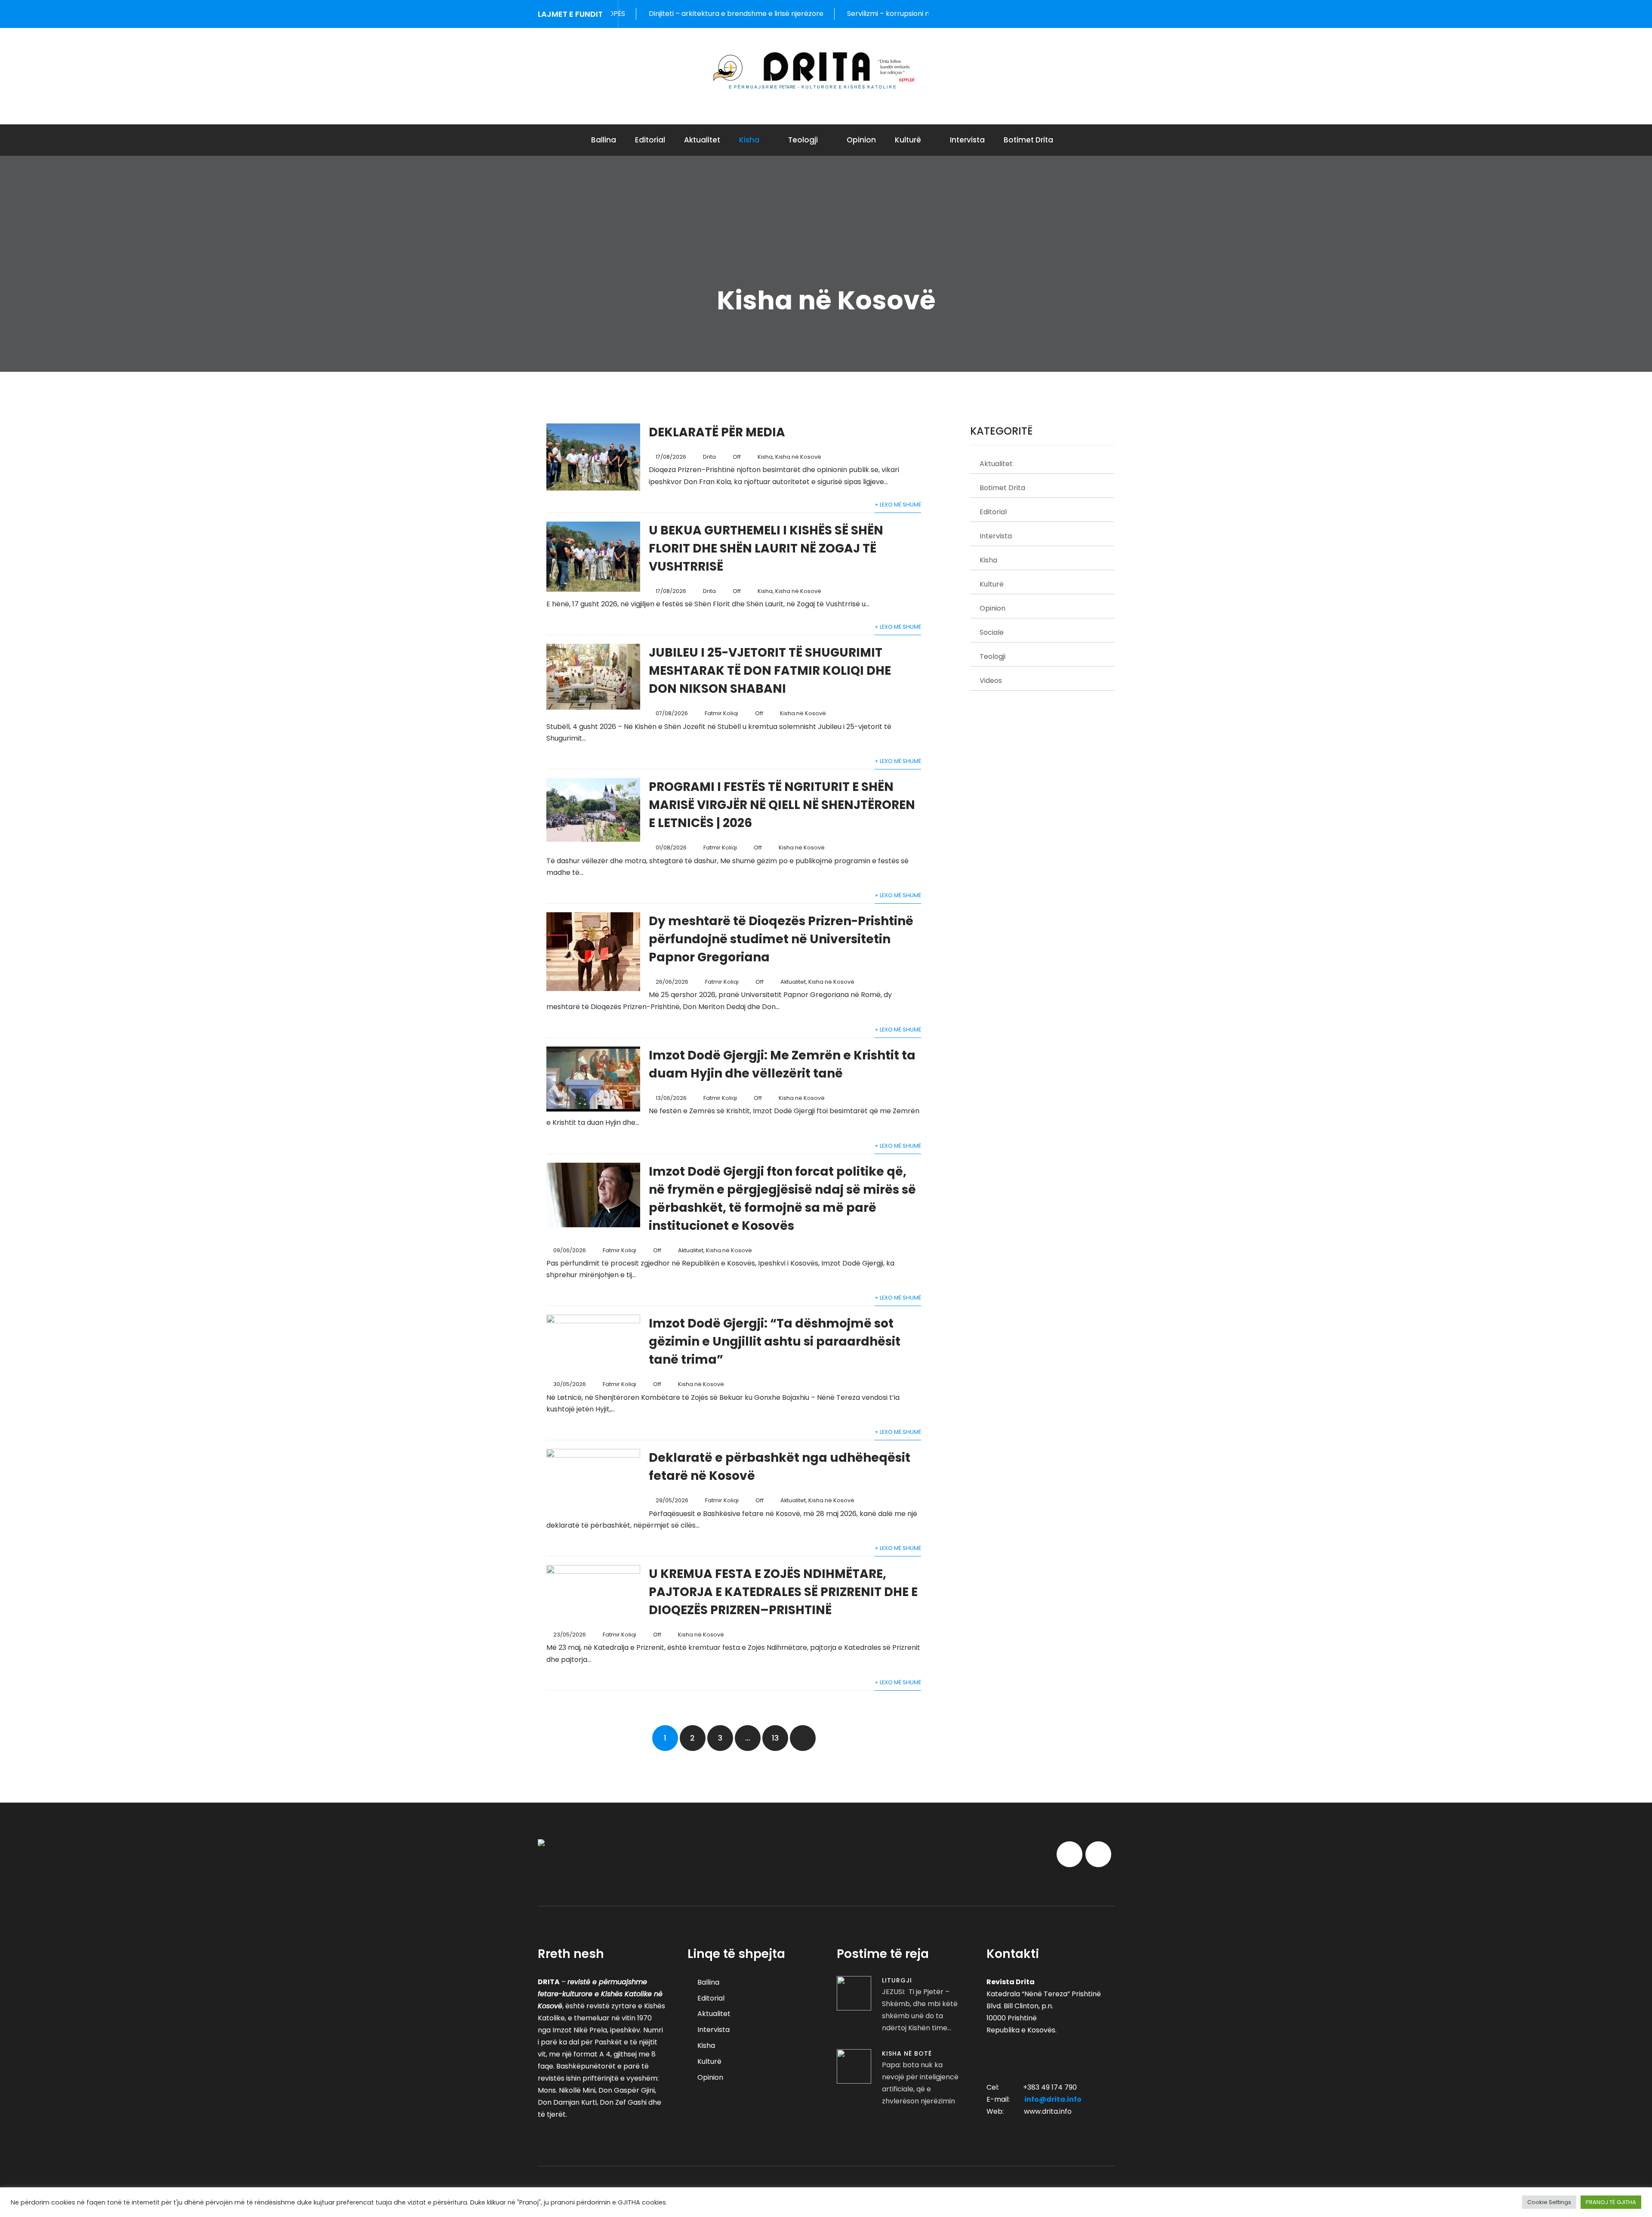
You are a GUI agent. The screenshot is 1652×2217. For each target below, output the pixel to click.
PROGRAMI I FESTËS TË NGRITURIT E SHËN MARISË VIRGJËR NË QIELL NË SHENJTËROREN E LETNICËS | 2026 (782, 805)
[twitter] (1111, 14)
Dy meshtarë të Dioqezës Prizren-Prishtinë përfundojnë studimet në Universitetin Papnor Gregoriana (781, 939)
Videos (991, 681)
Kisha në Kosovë (798, 457)
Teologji (803, 140)
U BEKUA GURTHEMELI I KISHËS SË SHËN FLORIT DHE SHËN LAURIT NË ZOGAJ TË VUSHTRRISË (766, 548)
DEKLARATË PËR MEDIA (717, 432)
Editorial (650, 140)
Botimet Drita (1028, 140)
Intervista (967, 140)
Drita (709, 457)
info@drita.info (1053, 2099)
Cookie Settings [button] (1549, 2202)
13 (775, 1738)
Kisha (749, 140)
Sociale (992, 632)
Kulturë (908, 140)
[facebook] (1092, 14)
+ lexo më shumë (898, 505)
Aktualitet (702, 140)
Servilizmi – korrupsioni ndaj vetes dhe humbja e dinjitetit (783, 14)
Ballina (604, 140)
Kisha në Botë (907, 2053)
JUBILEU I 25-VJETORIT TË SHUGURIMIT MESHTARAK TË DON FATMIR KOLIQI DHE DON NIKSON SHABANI (770, 671)
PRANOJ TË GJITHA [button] (1611, 2202)
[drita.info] (826, 71)
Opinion (861, 140)
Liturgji (897, 1980)
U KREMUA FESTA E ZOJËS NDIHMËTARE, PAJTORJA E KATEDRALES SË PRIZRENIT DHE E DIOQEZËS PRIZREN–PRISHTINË (783, 1592)
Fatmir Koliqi (721, 713)
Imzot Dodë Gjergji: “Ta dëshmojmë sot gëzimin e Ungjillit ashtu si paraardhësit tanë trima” (775, 1342)
